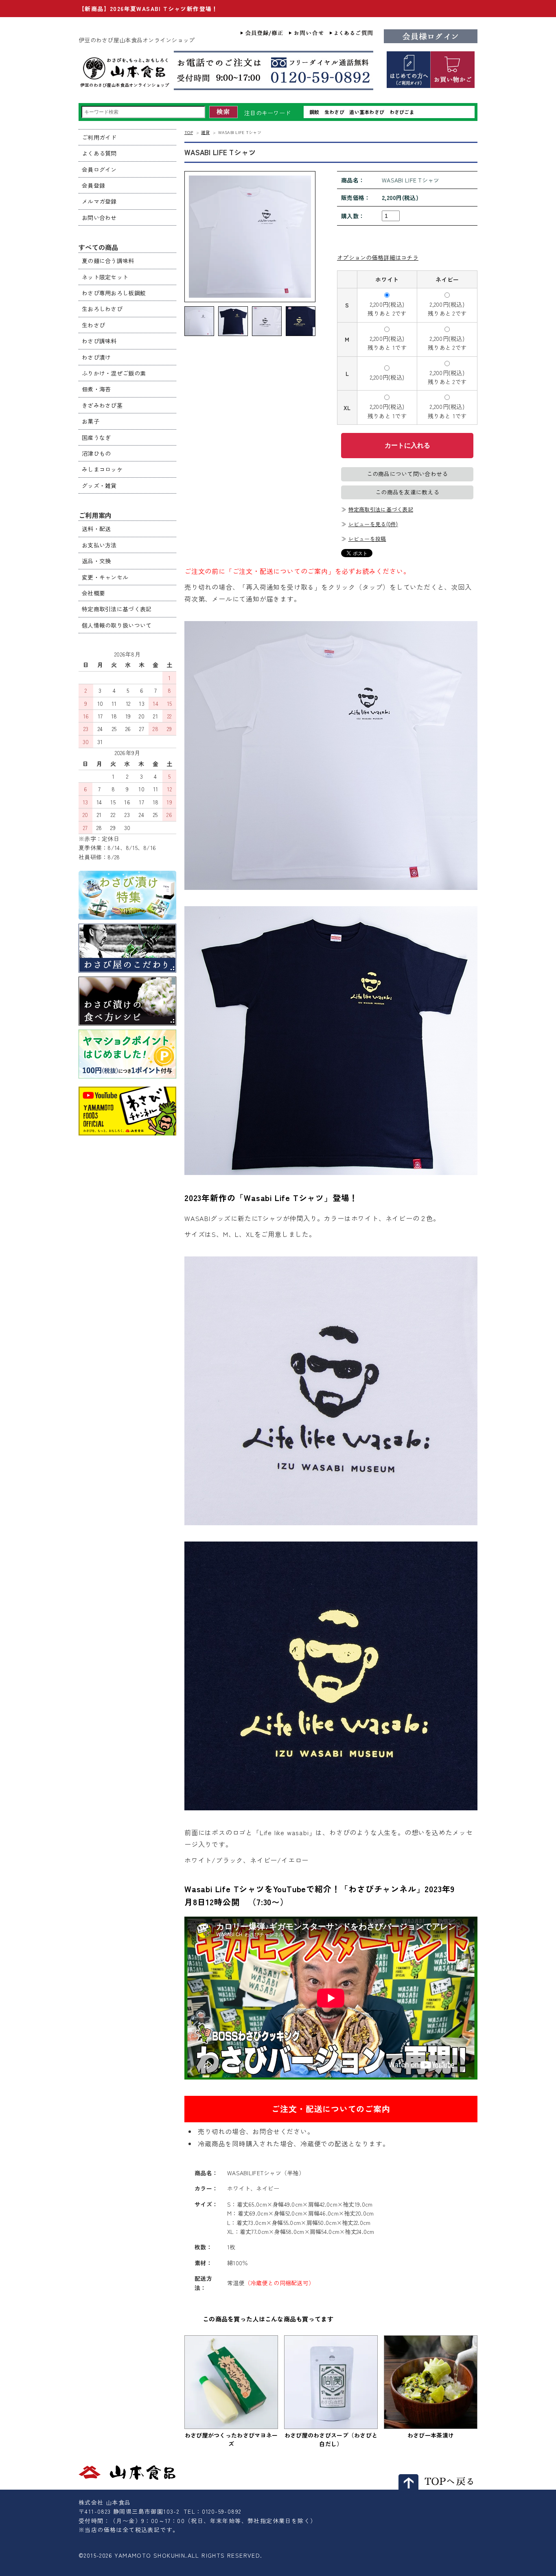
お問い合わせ (99, 217)
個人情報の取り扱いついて (117, 625)
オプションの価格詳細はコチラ (378, 257)
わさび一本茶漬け (431, 2435)
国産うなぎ (96, 437)
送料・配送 (96, 529)
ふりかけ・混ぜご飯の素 (114, 373)
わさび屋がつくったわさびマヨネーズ (231, 2439)
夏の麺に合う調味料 (108, 261)
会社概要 (93, 593)
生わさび (334, 112)
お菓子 (91, 421)
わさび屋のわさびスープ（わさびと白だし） (331, 2439)
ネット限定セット (105, 277)
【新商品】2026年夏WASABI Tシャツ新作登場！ (148, 9)
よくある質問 (99, 153)
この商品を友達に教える (407, 492)
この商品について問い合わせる (407, 474)
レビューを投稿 (367, 539)
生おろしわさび (102, 309)
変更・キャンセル (105, 577)
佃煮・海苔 (96, 389)
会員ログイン (99, 169)
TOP (189, 132)
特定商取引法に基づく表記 (381, 509)
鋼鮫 (314, 112)
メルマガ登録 (99, 201)
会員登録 (93, 185)
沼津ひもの (96, 453)
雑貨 (205, 132)
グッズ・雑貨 (99, 485)
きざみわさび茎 (102, 405)
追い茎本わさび (367, 112)
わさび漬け (96, 357)
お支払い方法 (99, 545)
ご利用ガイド (99, 137)
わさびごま (402, 112)
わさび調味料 (99, 341)
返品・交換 (96, 561)
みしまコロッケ (102, 469)
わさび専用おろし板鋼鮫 (114, 293)
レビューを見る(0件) (373, 524)
